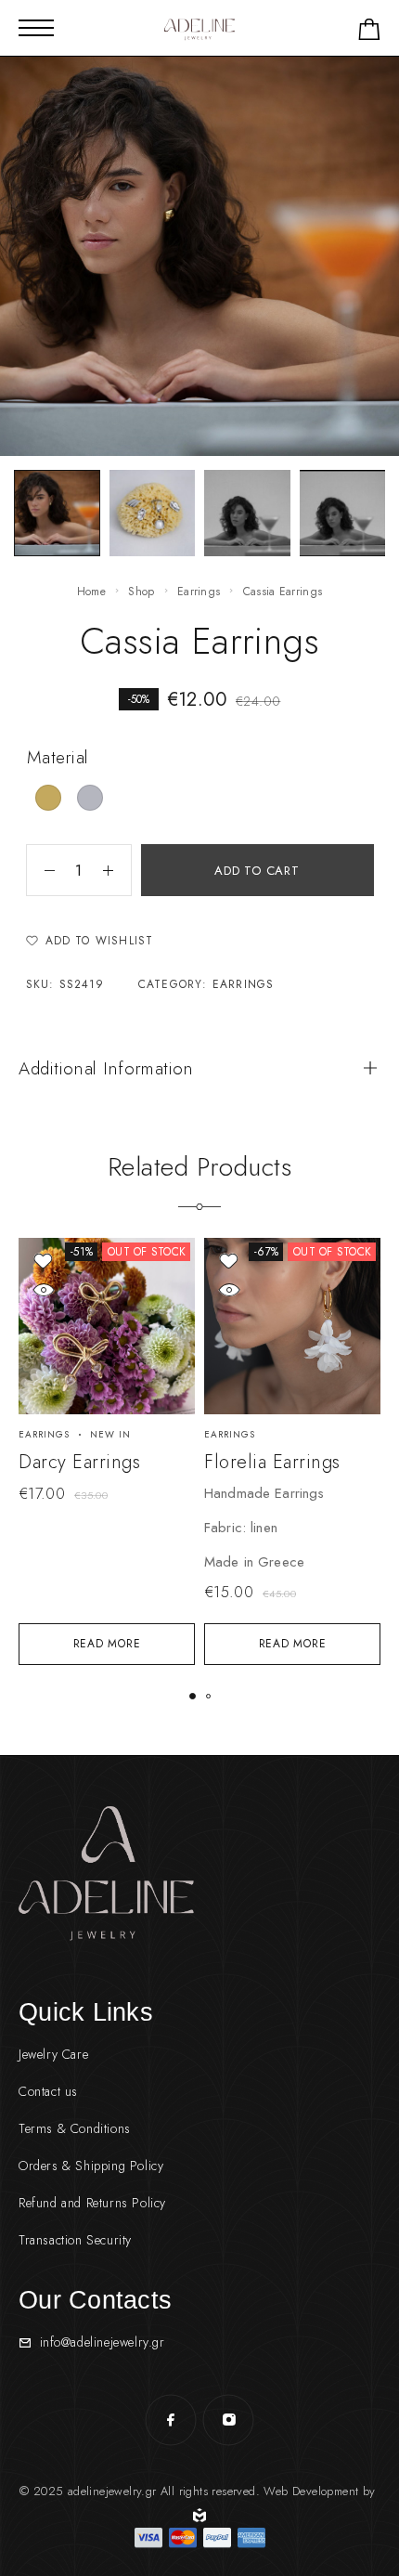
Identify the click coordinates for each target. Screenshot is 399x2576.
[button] (193, 1696)
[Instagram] (228, 2420)
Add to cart (257, 871)
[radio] (48, 798)
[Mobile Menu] (36, 28)
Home (91, 592)
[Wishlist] (43, 1261)
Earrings (199, 592)
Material (58, 757)
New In (110, 1434)
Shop (141, 592)
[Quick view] (43, 1289)
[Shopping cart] (369, 33)
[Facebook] (171, 2420)
